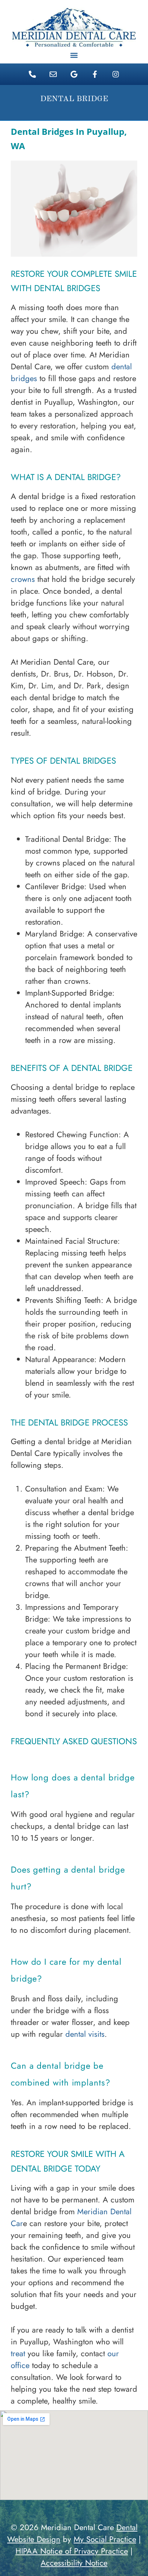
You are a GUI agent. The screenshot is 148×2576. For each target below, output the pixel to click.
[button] (74, 55)
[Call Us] (32, 74)
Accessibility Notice (74, 2563)
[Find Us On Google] (74, 74)
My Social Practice (105, 2539)
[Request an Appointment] (95, 74)
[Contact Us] (53, 74)
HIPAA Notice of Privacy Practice (72, 2551)
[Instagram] (116, 74)
